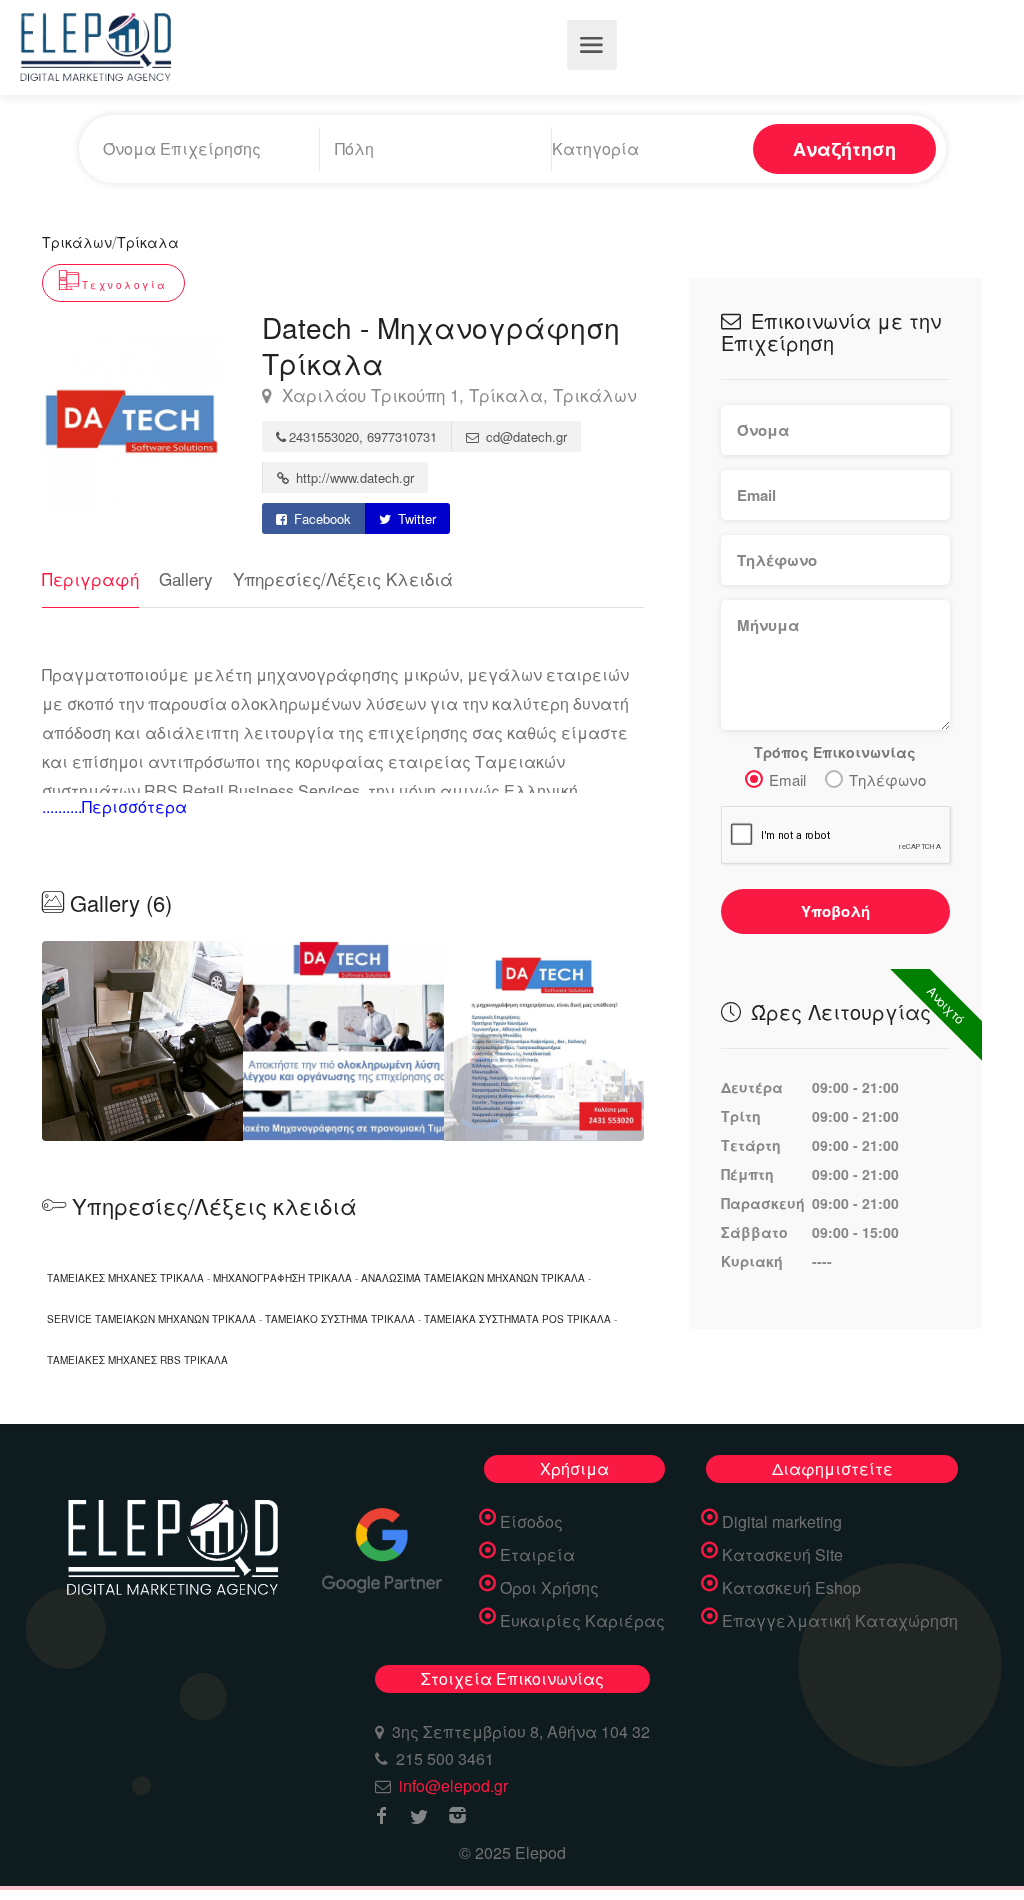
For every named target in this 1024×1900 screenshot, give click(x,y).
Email (787, 779)
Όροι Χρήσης (549, 1588)
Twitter (415, 518)
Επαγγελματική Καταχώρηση (840, 1621)
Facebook (320, 518)
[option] (343, 1041)
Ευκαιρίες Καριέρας (582, 1621)
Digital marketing (782, 1522)
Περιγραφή (90, 578)
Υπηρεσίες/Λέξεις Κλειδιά (343, 578)
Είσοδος (531, 1522)
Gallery (186, 578)
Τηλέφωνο (887, 779)
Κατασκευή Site (782, 1555)
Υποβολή (835, 911)
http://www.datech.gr (353, 477)
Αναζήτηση (844, 149)
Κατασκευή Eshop (791, 1588)
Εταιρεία (537, 1555)
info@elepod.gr (453, 1785)
